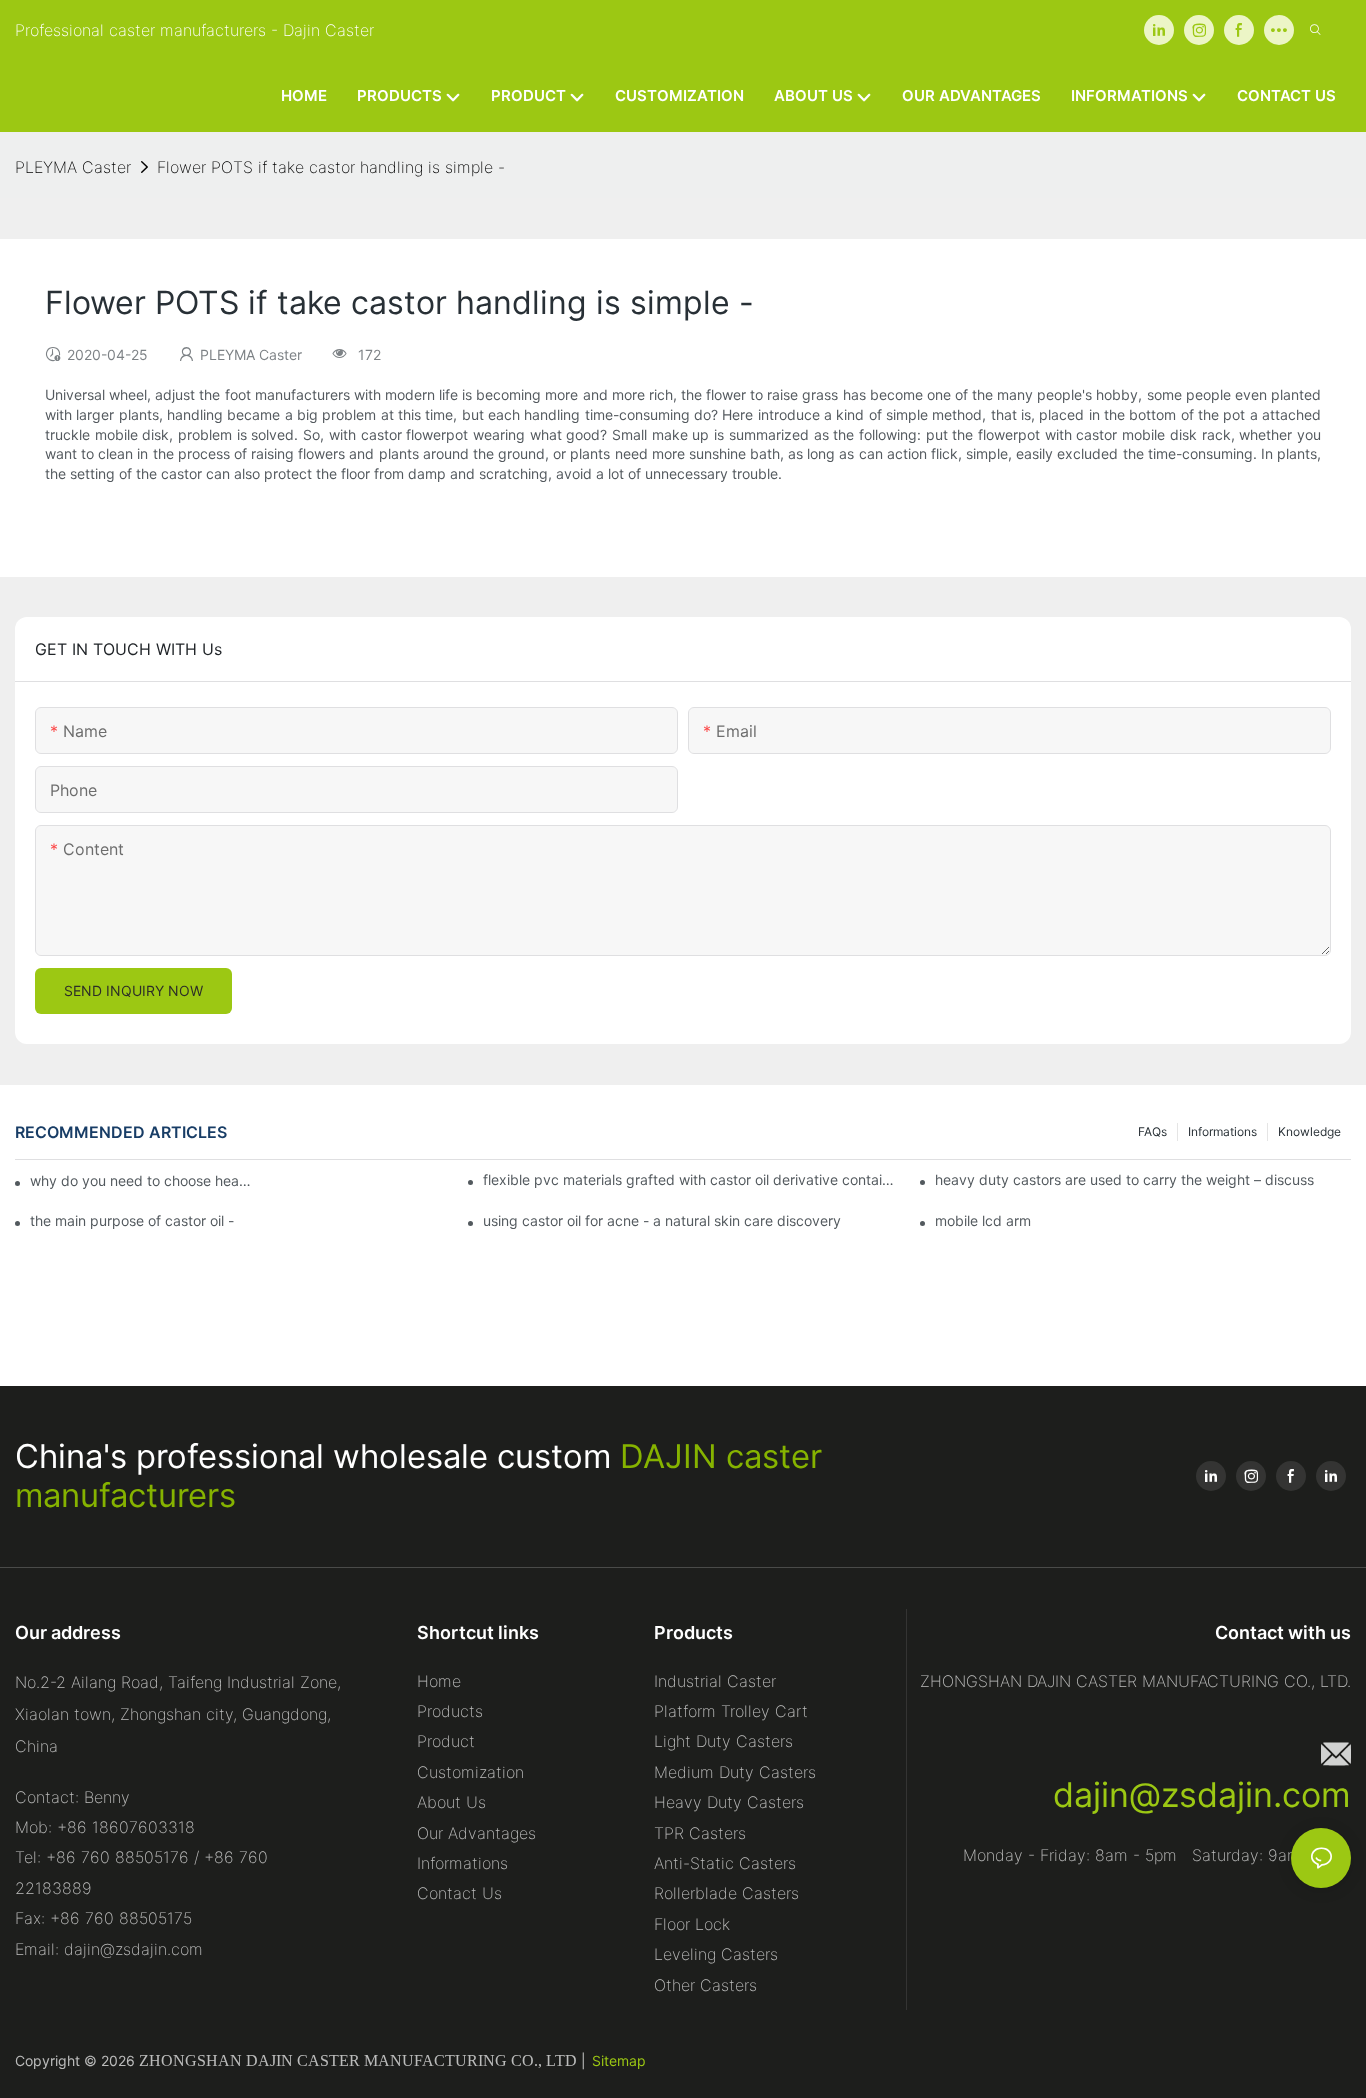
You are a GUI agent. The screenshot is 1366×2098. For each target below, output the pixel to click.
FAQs (1152, 1131)
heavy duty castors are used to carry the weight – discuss (1124, 1179)
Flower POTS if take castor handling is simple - (331, 167)
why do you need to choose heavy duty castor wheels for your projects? (144, 1180)
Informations (1222, 1131)
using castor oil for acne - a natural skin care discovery (662, 1220)
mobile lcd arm (983, 1220)
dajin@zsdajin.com (1202, 1794)
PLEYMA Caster (73, 167)
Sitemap (619, 2060)
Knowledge (1309, 1131)
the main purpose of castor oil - (132, 1220)
